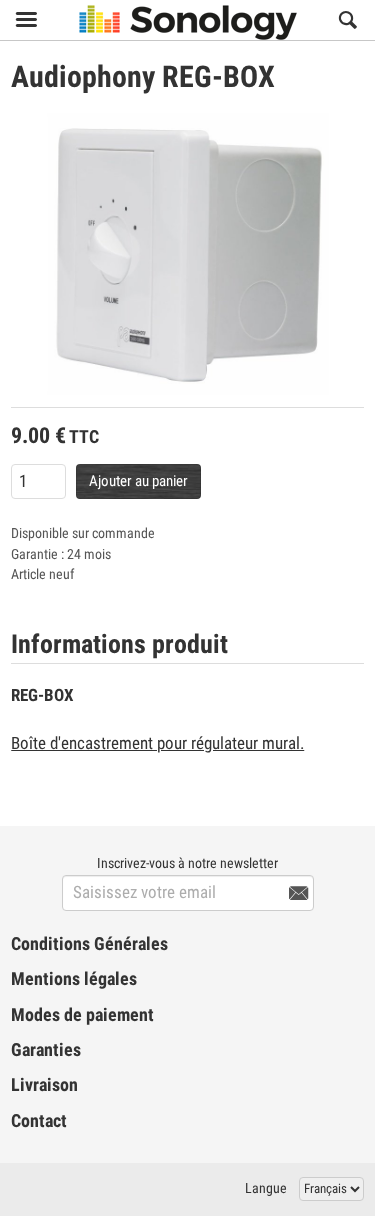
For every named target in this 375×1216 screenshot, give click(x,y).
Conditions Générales (89, 944)
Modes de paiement (82, 1015)
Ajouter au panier (138, 481)
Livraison (44, 1085)
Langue (266, 1188)
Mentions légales (74, 979)
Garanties (46, 1050)
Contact (39, 1121)
